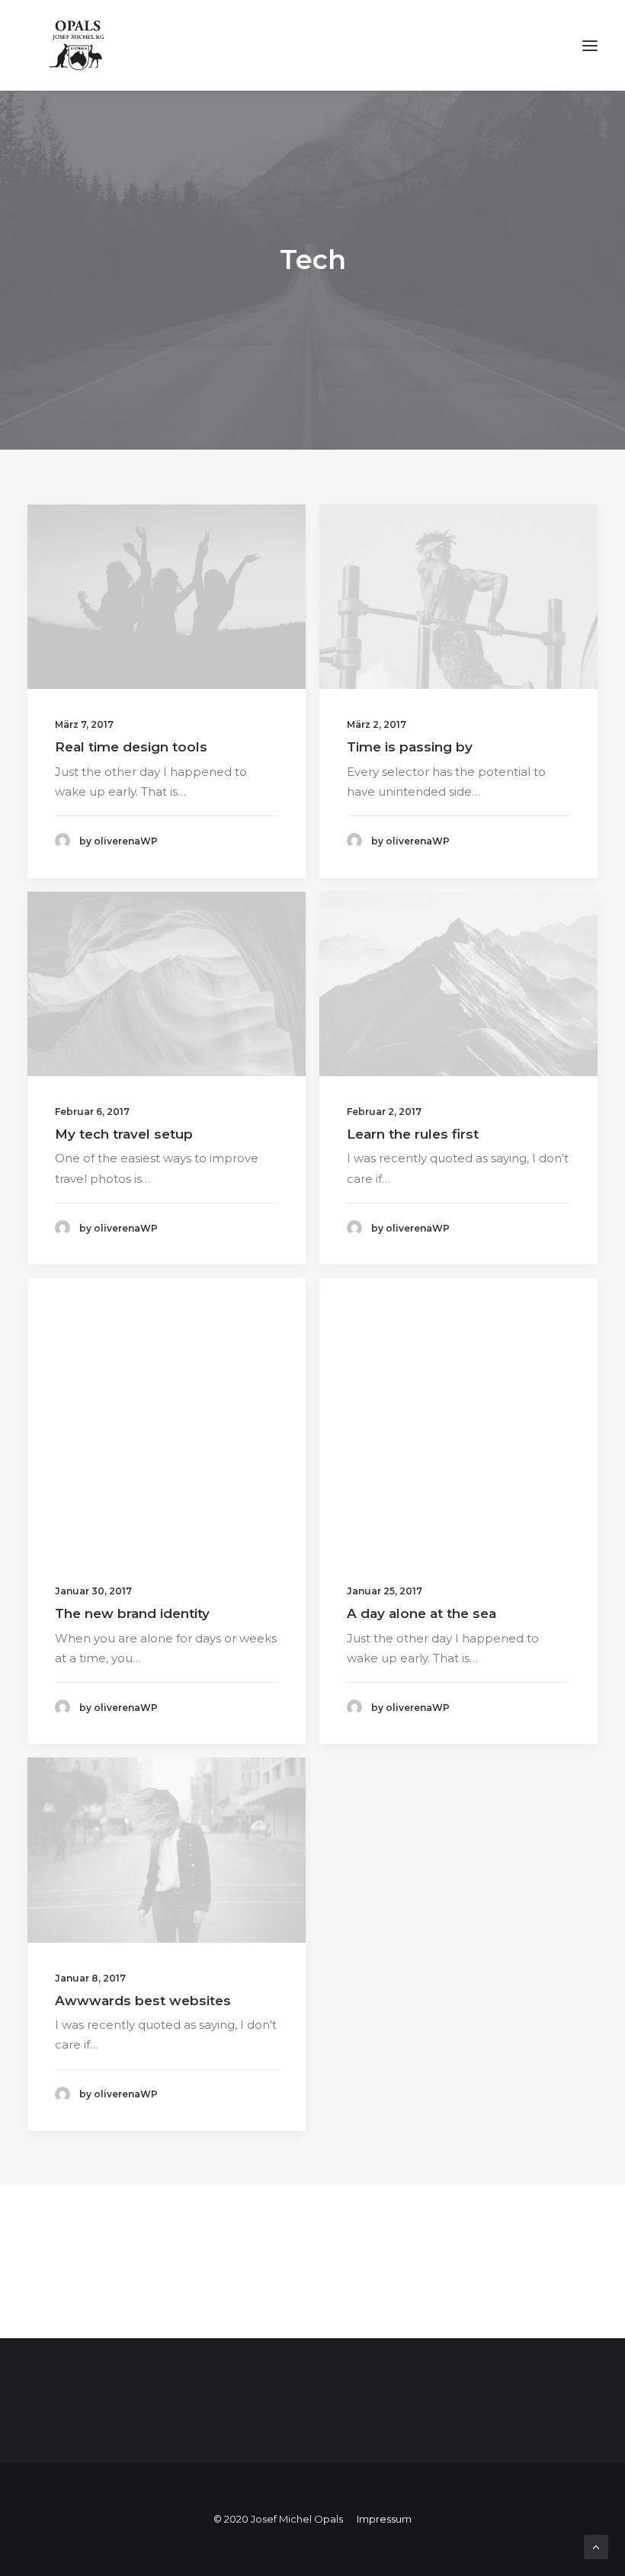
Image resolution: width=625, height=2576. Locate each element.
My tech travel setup (124, 1134)
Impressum (384, 2519)
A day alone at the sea (421, 1613)
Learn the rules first (413, 1134)
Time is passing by (410, 747)
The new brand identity (132, 1613)
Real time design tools (131, 747)
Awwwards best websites (143, 2001)
